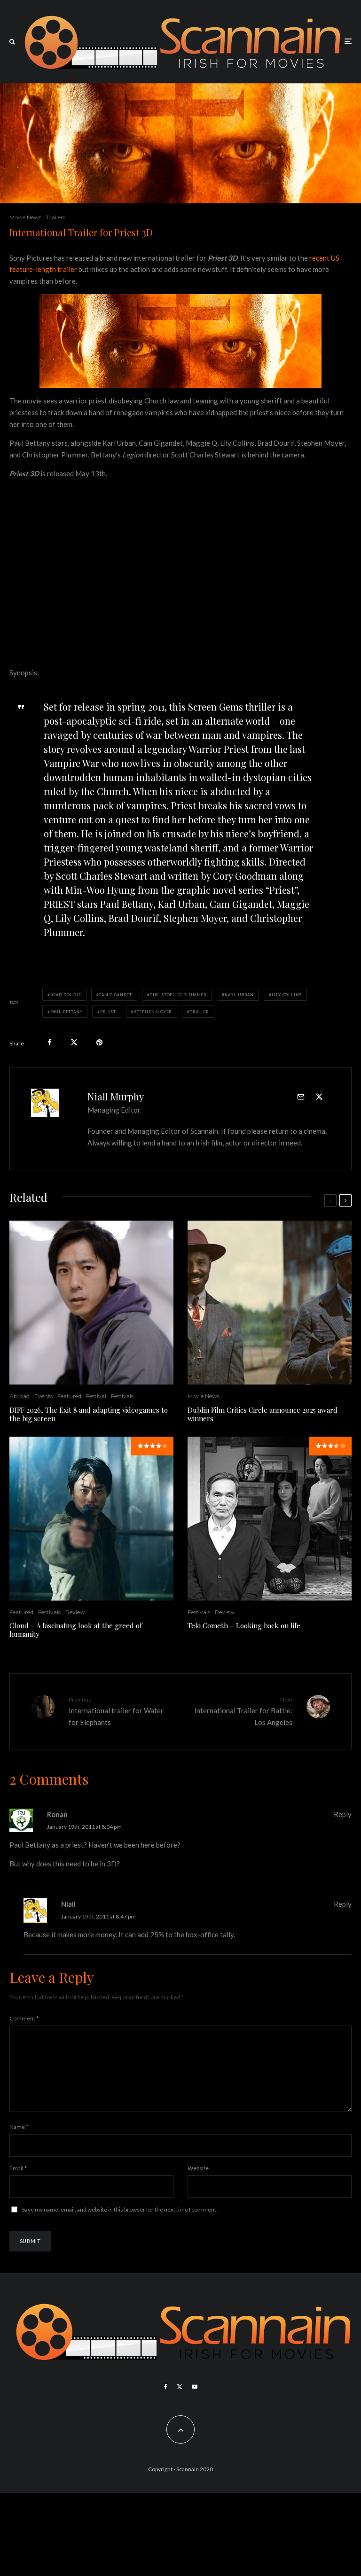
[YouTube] (195, 2387)
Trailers (56, 217)
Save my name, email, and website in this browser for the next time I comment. (120, 2209)
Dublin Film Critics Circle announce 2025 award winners (263, 1414)
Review (75, 1612)
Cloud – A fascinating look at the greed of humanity (76, 1630)
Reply (343, 1814)
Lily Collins (287, 995)
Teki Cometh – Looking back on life (244, 1625)
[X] (180, 2387)
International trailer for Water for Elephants (116, 1711)
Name (19, 2127)
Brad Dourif (66, 995)
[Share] (50, 1042)
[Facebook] (166, 2387)
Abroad (20, 1396)
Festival (96, 1396)
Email (18, 2168)
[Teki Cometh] (270, 1519)
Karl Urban (239, 995)
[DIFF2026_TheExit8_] (91, 1303)
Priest (108, 1012)
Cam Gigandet (115, 995)
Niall (68, 1904)
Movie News (25, 217)
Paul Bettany (67, 1012)
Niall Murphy (116, 1096)
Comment (24, 2018)
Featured (69, 1396)
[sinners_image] (270, 1303)
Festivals (122, 1396)
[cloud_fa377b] (91, 1519)
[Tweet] (74, 1042)
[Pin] (99, 1042)
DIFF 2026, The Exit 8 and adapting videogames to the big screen (89, 1414)
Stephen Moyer (153, 1012)
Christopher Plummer (178, 995)
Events (43, 1396)
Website (198, 2168)
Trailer (200, 1012)
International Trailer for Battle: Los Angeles (243, 1711)
